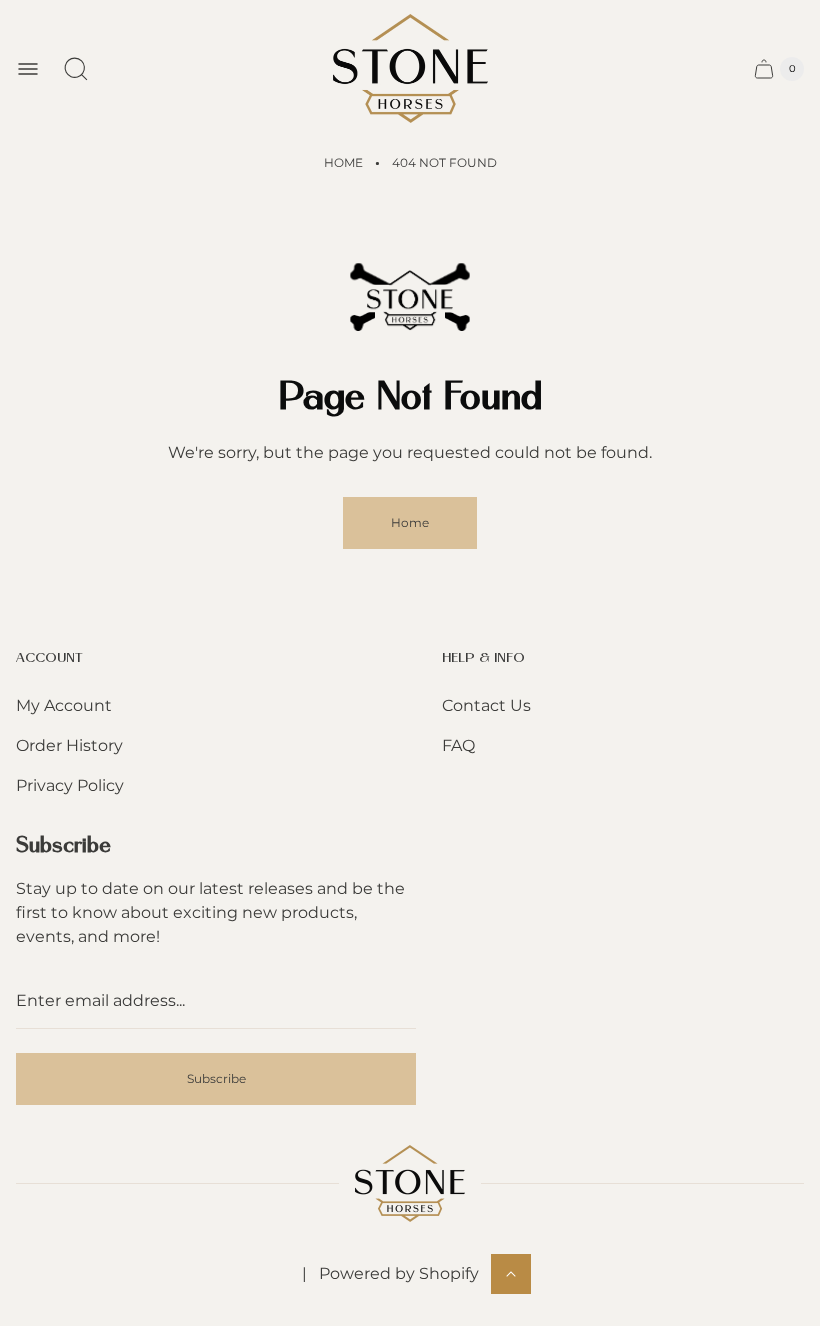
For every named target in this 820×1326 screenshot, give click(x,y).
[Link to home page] (410, 1183)
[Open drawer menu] (28, 69)
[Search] (76, 69)
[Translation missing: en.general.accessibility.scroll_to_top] (511, 1274)
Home (343, 162)
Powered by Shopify (399, 1273)
